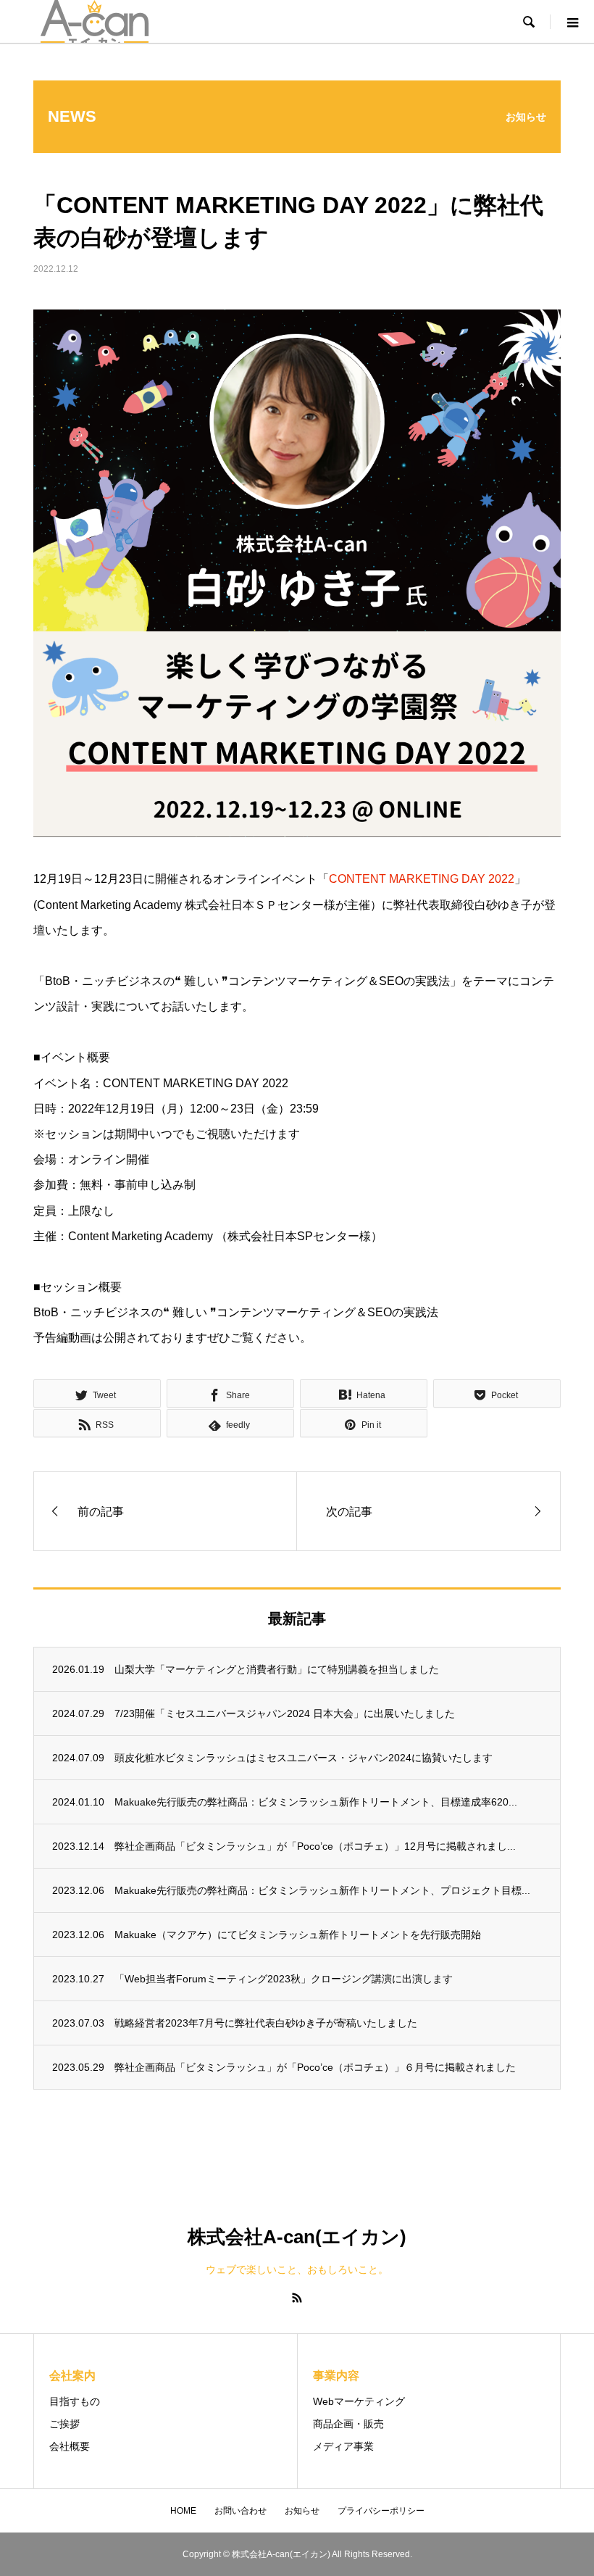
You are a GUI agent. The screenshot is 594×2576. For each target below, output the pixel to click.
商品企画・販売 (348, 2424)
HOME (183, 2511)
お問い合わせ (240, 2511)
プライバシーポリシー (381, 2511)
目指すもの (75, 2401)
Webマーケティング (359, 2401)
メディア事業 (343, 2446)
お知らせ (302, 2511)
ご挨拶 (64, 2424)
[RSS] (297, 2298)
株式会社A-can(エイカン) (297, 2237)
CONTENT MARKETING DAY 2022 (422, 879)
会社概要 (70, 2446)
